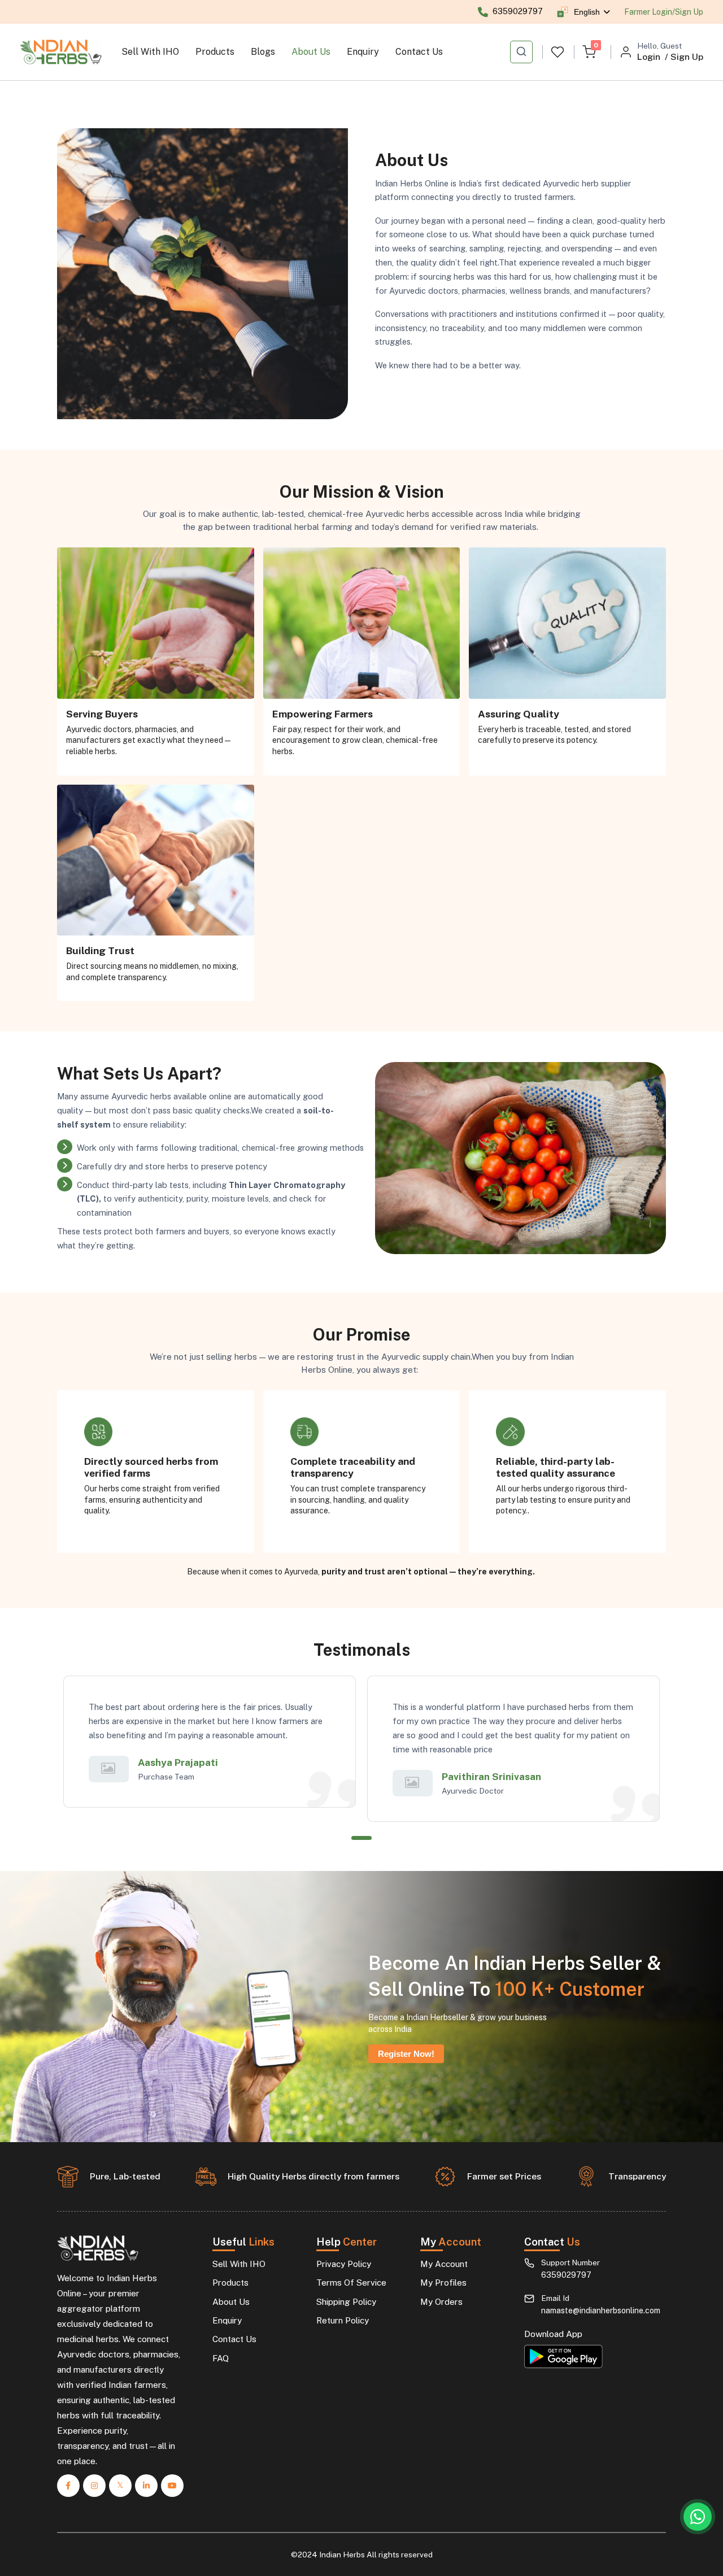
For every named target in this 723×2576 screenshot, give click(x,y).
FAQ (221, 2358)
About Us (311, 52)
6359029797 (566, 2275)
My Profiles (443, 2283)
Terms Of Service (351, 2283)
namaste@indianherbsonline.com (601, 2310)
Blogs (263, 52)
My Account (444, 2264)
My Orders (441, 2302)
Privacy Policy (344, 2264)
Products (215, 52)
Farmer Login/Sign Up (664, 12)
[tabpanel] (210, 1742)
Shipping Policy (346, 2302)
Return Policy (343, 2320)
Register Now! (406, 2054)
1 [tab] (361, 1838)
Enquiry (363, 52)
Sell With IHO (150, 52)
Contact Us (419, 52)
